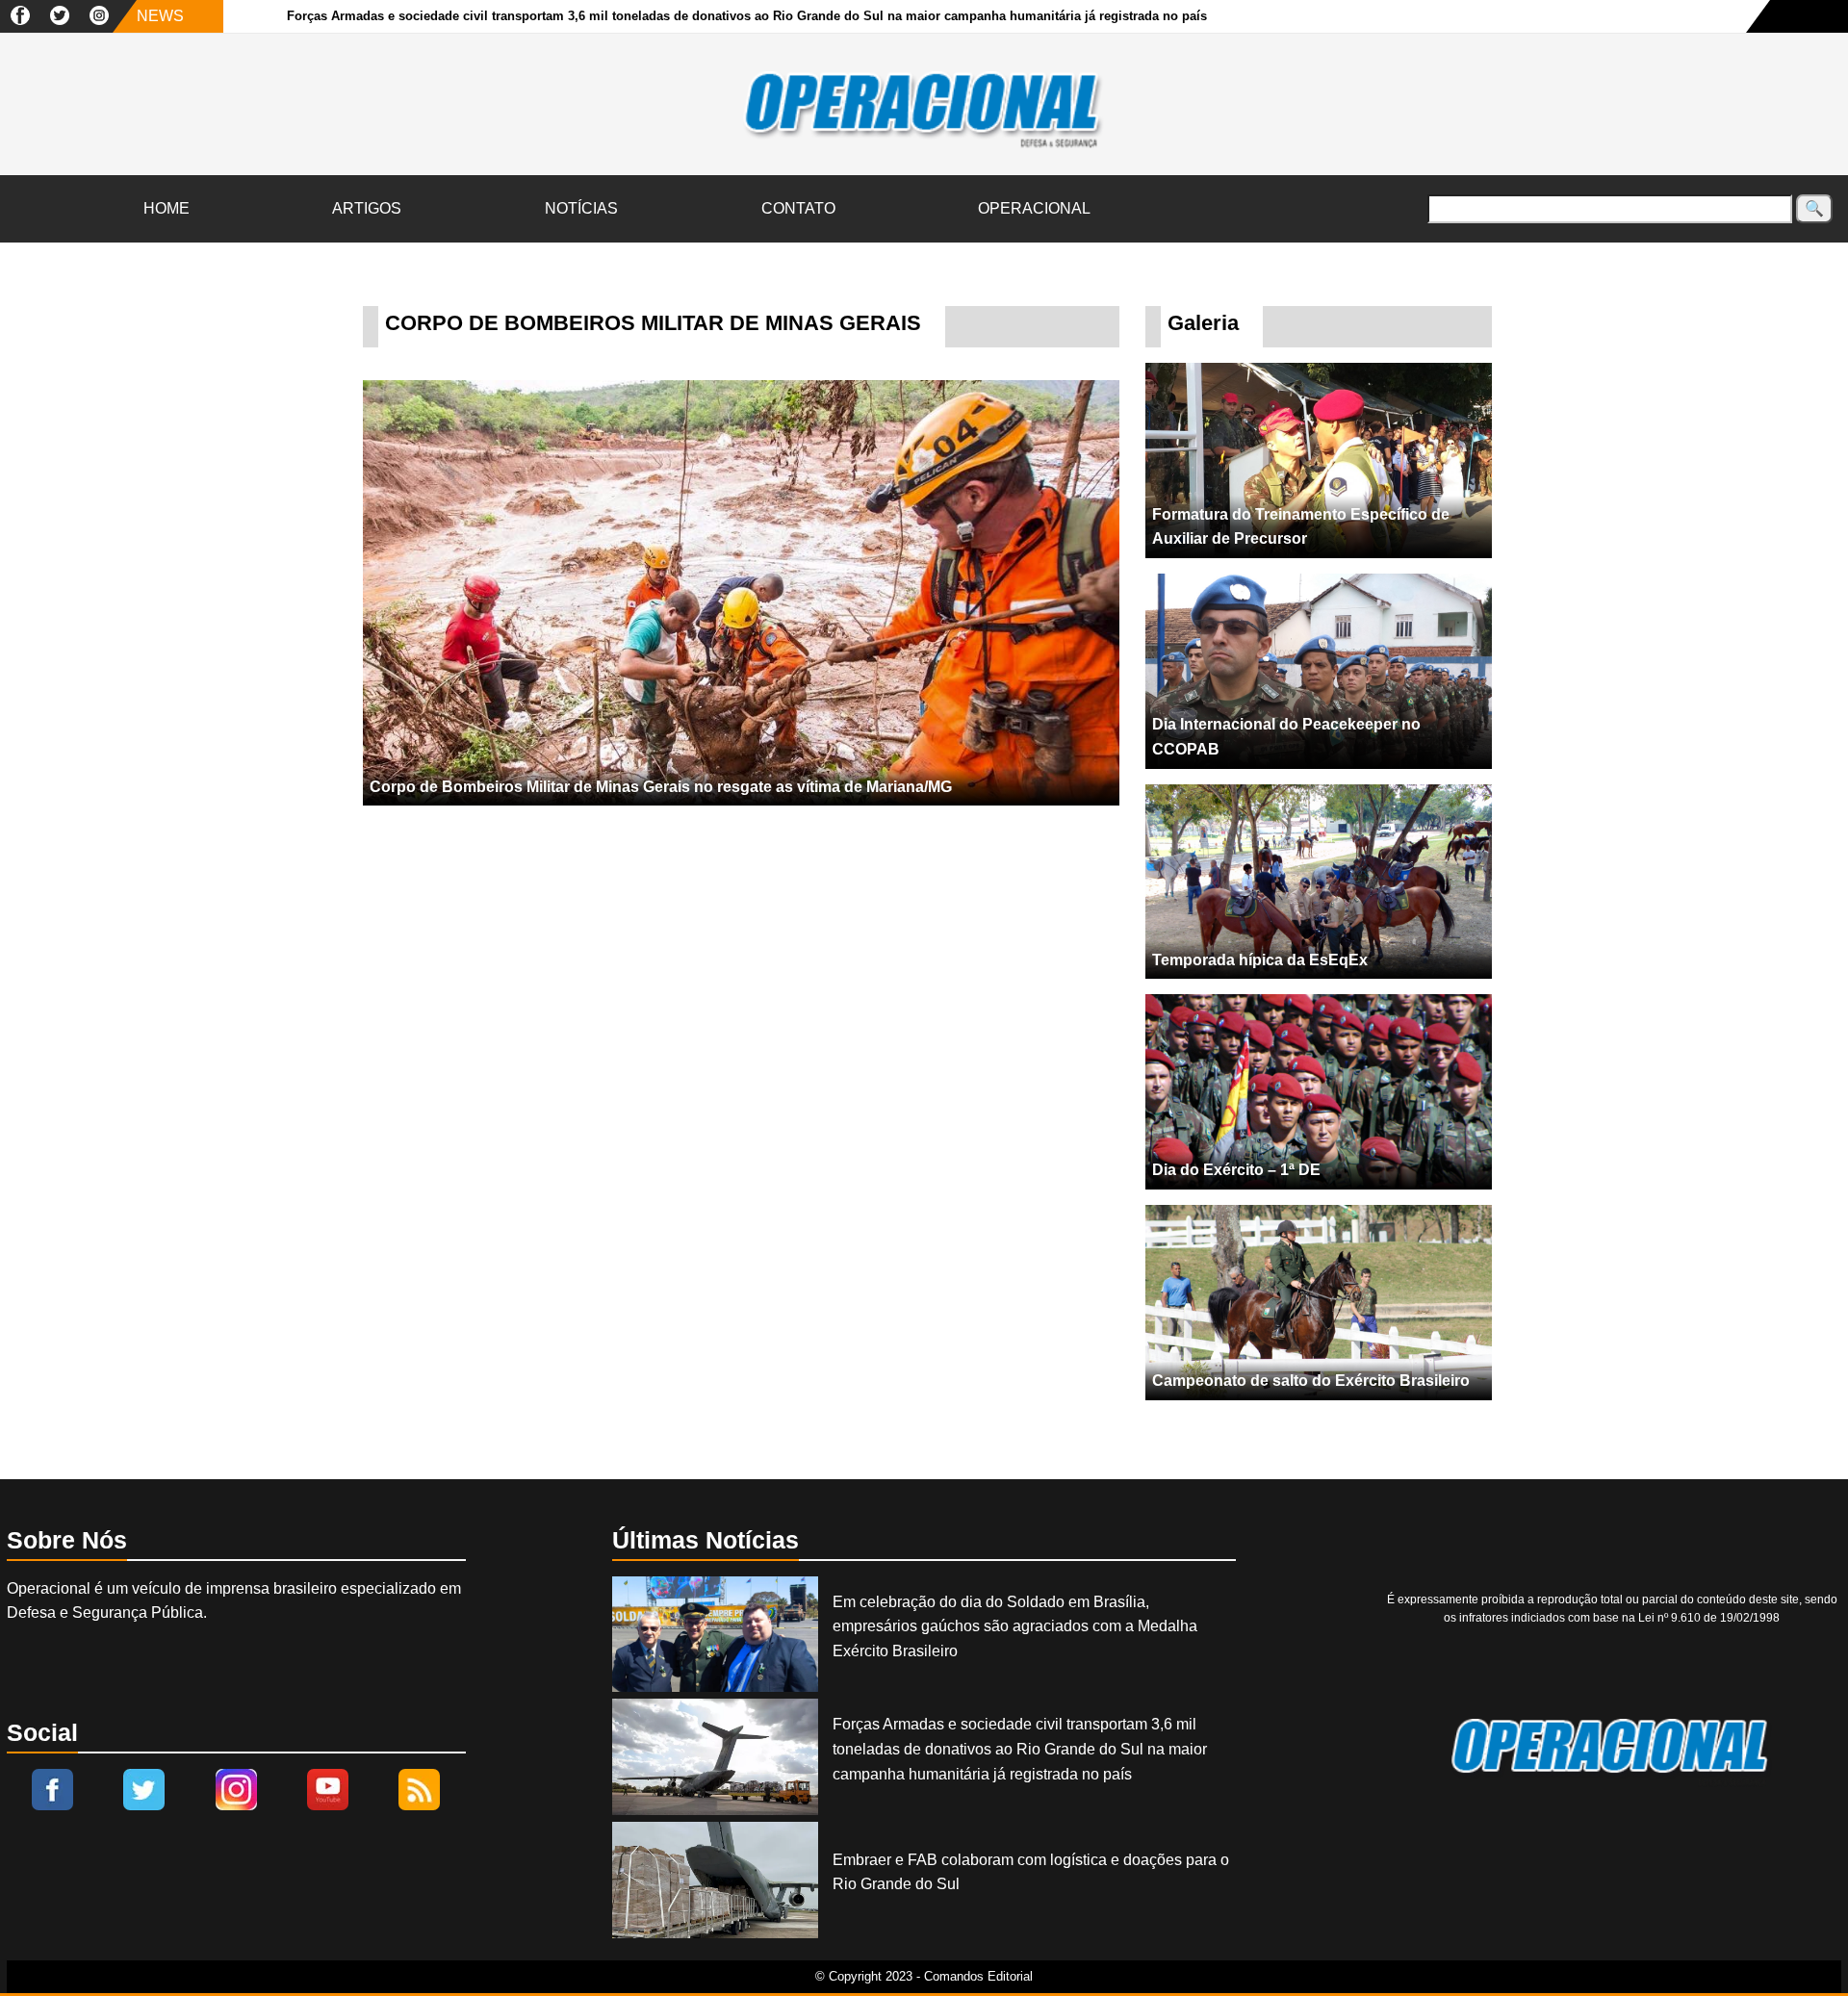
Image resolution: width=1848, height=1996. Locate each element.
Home (167, 208)
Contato (798, 208)
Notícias (581, 208)
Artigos (367, 208)
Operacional (1034, 208)
